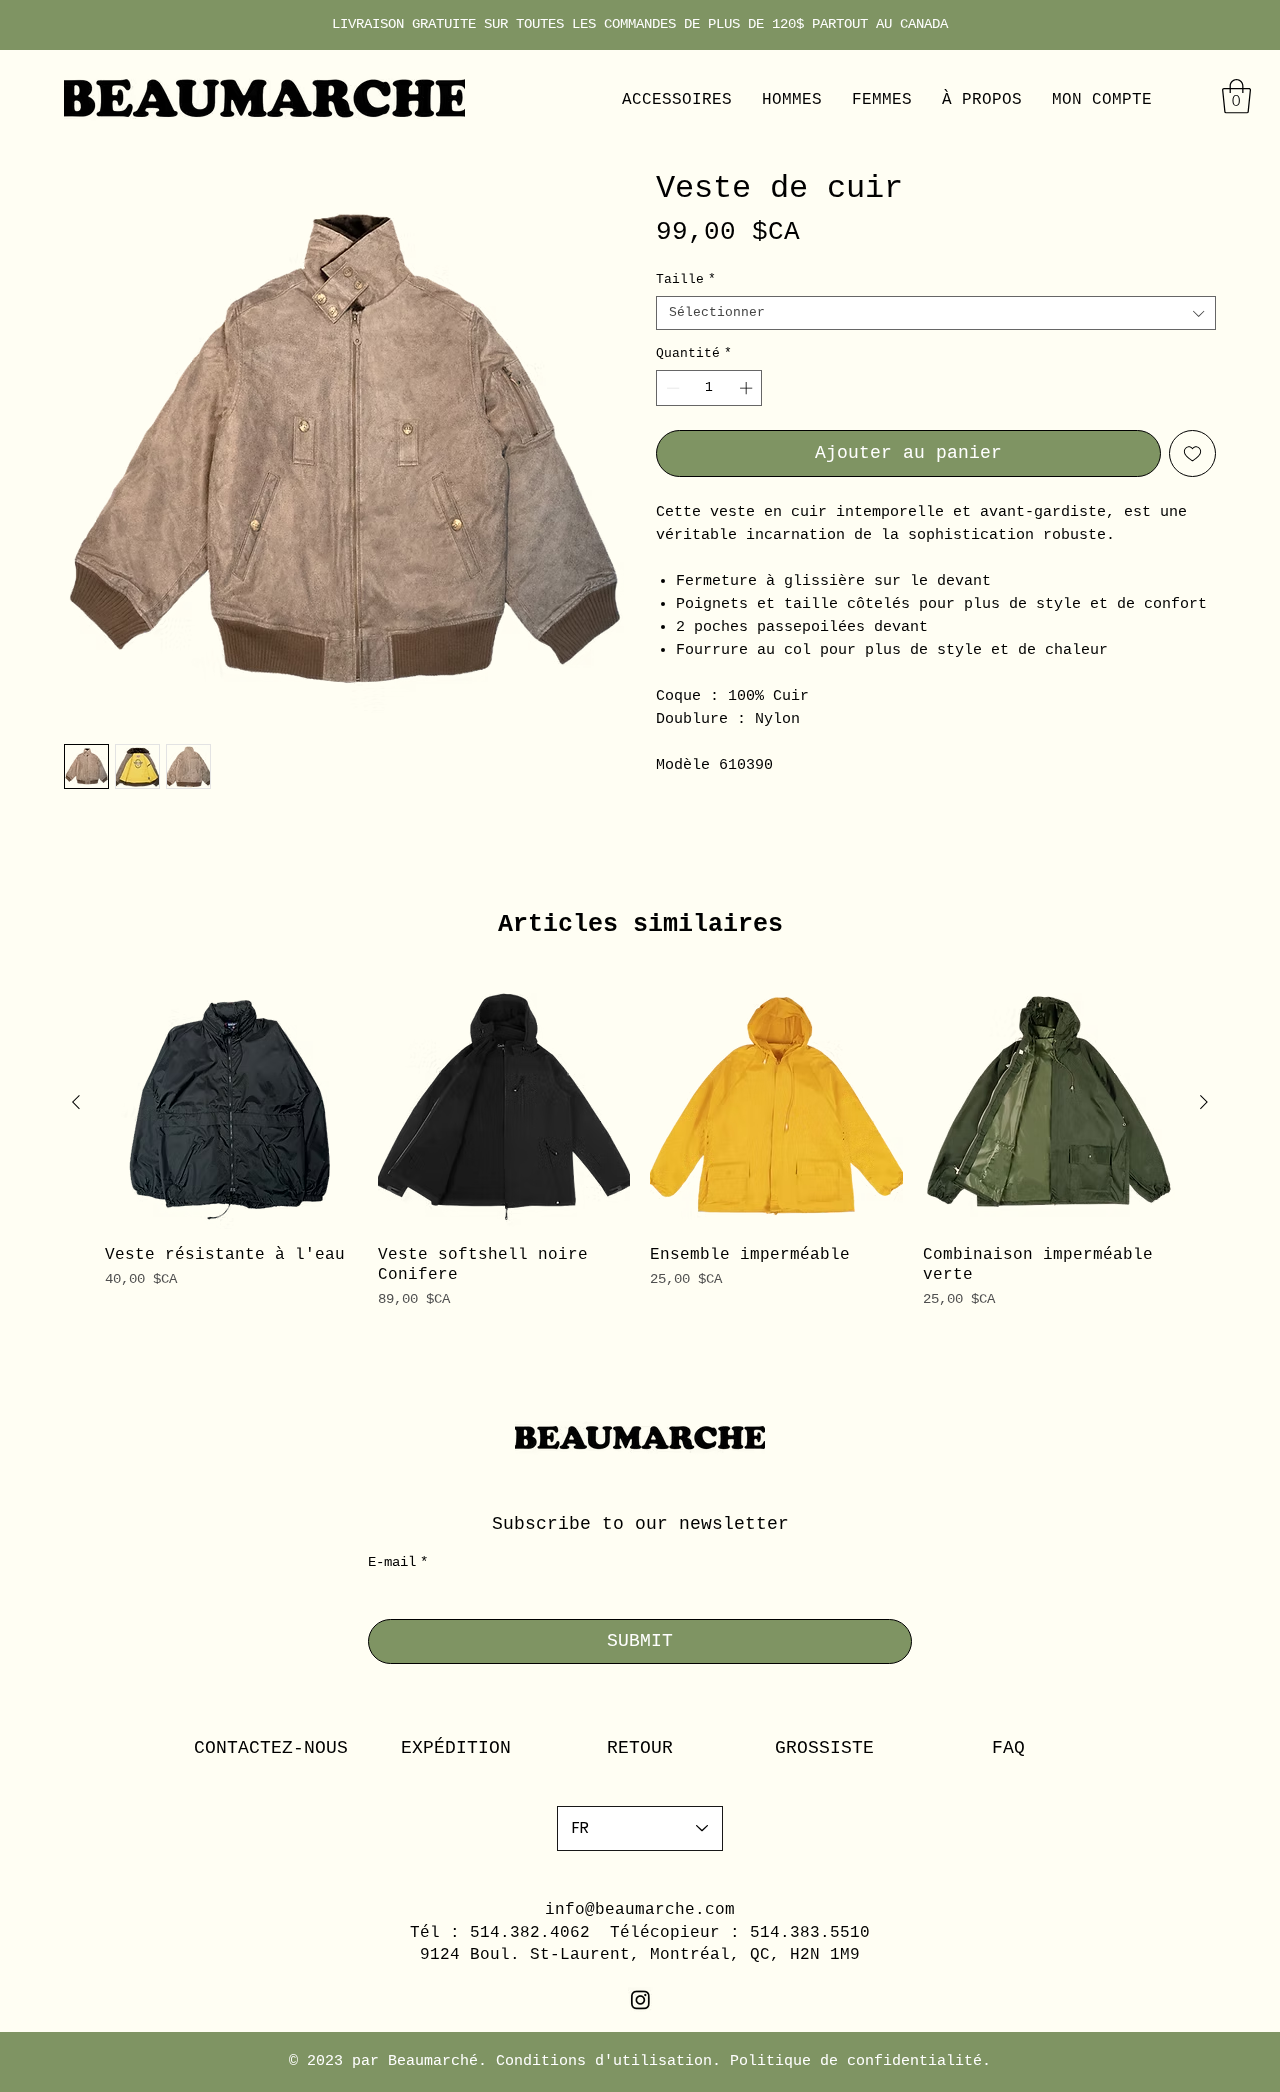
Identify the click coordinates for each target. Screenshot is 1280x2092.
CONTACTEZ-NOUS (271, 1748)
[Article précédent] (76, 1102)
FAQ (1008, 1748)
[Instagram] (640, 1999)
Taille (686, 279)
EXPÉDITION (456, 1748)
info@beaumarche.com (640, 1910)
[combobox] (936, 313)
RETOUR (640, 1748)
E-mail (398, 1562)
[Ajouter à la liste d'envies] (1192, 453)
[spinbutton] (709, 388)
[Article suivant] (1204, 1102)
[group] (640, 1144)
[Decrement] (671, 388)
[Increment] (748, 388)
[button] (1236, 96)
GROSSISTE (824, 1748)
